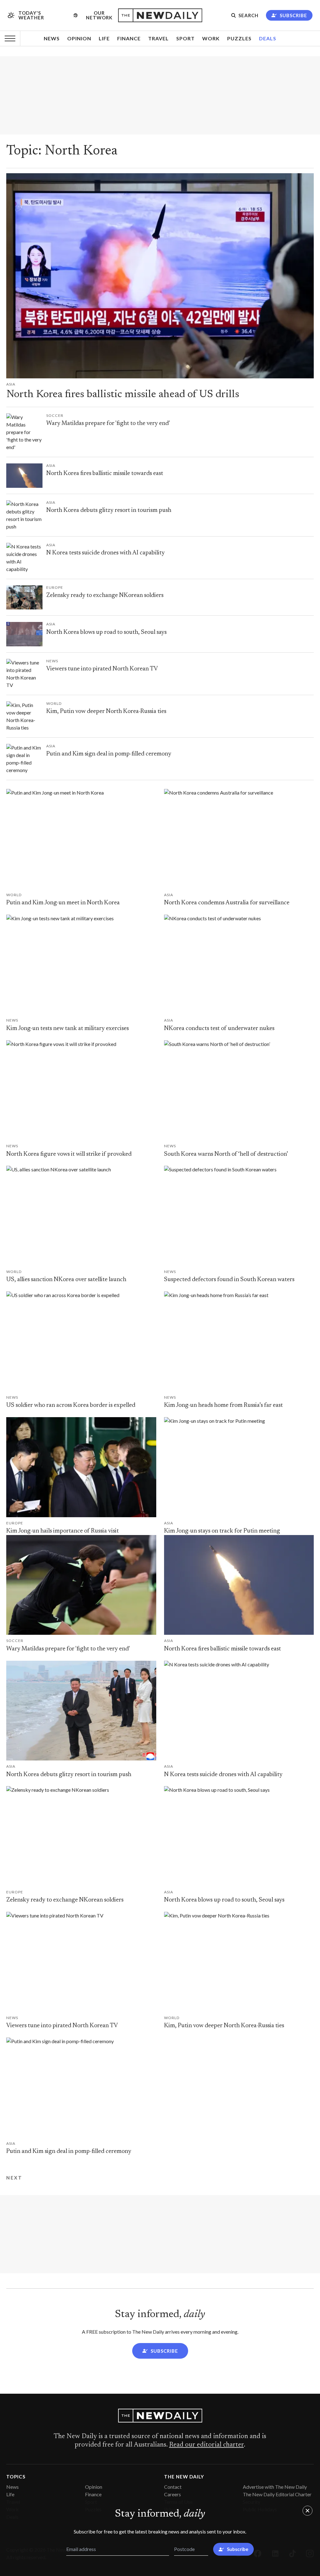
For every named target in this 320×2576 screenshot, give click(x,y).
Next (14, 2178)
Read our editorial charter (206, 2445)
